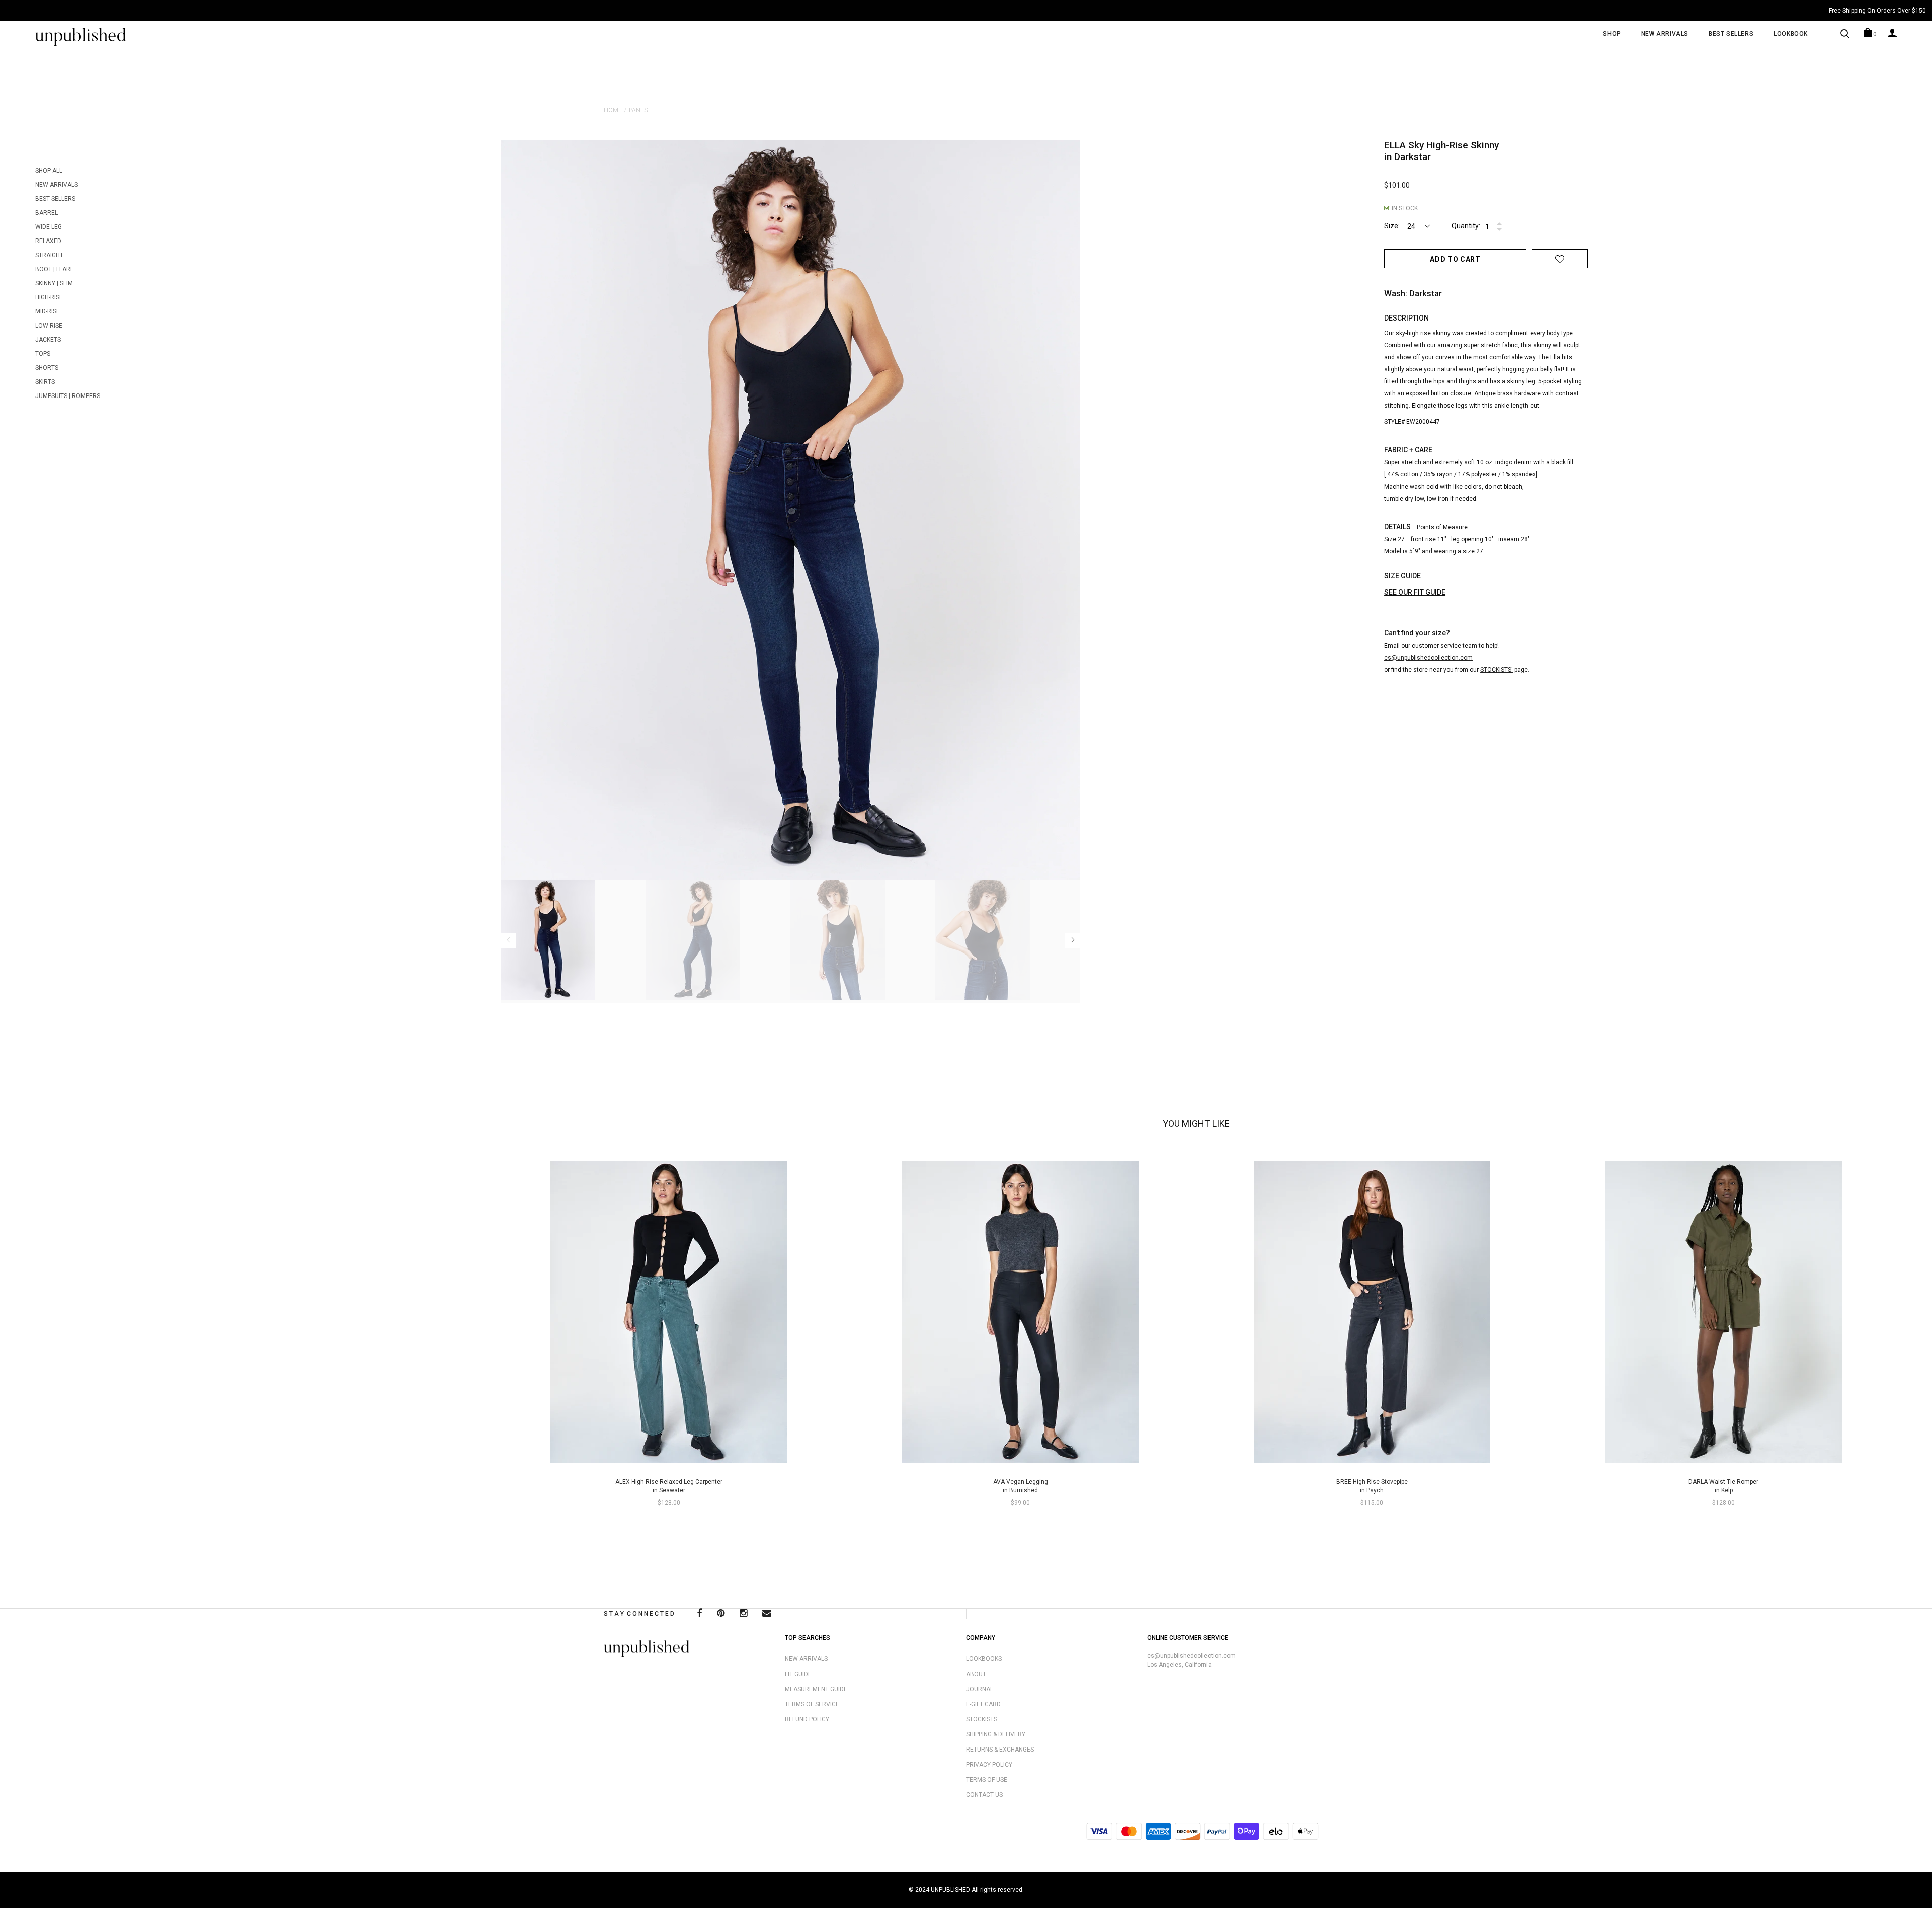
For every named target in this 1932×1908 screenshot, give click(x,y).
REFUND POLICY (807, 1719)
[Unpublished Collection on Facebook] (699, 1614)
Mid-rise (48, 311)
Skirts (45, 382)
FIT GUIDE (798, 1674)
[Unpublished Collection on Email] (767, 1614)
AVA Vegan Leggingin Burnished (1021, 1486)
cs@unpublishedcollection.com (1191, 1656)
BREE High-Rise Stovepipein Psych (1372, 1486)
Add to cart (1455, 259)
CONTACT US (984, 1795)
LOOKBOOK (1791, 34)
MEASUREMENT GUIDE (816, 1689)
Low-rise (49, 326)
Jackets (48, 340)
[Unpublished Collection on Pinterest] (721, 1614)
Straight (49, 255)
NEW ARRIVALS (1665, 34)
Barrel (47, 213)
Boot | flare (55, 269)
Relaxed (48, 241)
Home (613, 110)
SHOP (1612, 34)
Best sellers (55, 199)
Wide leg (49, 227)
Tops (43, 354)
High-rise (49, 297)
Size (1391, 226)
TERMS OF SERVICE (812, 1704)
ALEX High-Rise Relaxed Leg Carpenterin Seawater (669, 1486)
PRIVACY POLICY (989, 1765)
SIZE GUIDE (1402, 576)
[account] (1892, 33)
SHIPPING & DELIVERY (996, 1734)
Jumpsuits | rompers (68, 396)
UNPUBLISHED (950, 1890)
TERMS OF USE (987, 1780)
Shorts (47, 368)
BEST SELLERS (1731, 34)
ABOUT (976, 1674)
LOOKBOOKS (984, 1659)
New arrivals (57, 185)
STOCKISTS (982, 1719)
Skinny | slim (54, 283)
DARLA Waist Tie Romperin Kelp (1723, 1486)
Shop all (49, 171)
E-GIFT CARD (983, 1704)
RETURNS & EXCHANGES (1000, 1750)
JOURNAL (980, 1689)
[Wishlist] (1560, 259)
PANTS (638, 110)
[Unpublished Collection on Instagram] (743, 1614)
